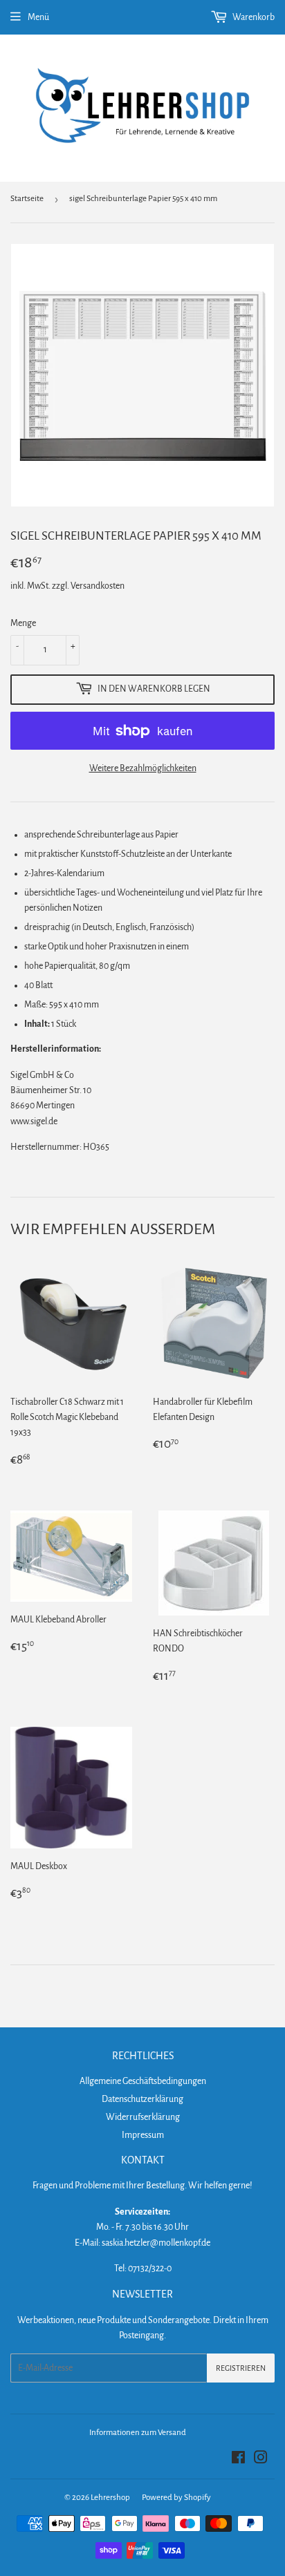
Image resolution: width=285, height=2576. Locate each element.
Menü (38, 17)
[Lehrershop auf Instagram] (261, 2460)
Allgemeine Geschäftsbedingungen (143, 2081)
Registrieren (241, 2368)
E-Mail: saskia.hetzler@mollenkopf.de (142, 2243)
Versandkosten (98, 586)
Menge (23, 623)
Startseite (27, 199)
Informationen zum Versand (138, 2433)
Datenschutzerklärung (142, 2099)
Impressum (143, 2135)
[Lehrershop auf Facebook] (238, 2460)
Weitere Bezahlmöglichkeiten (143, 768)
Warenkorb (253, 17)
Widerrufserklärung (143, 2117)
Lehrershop (110, 2498)
